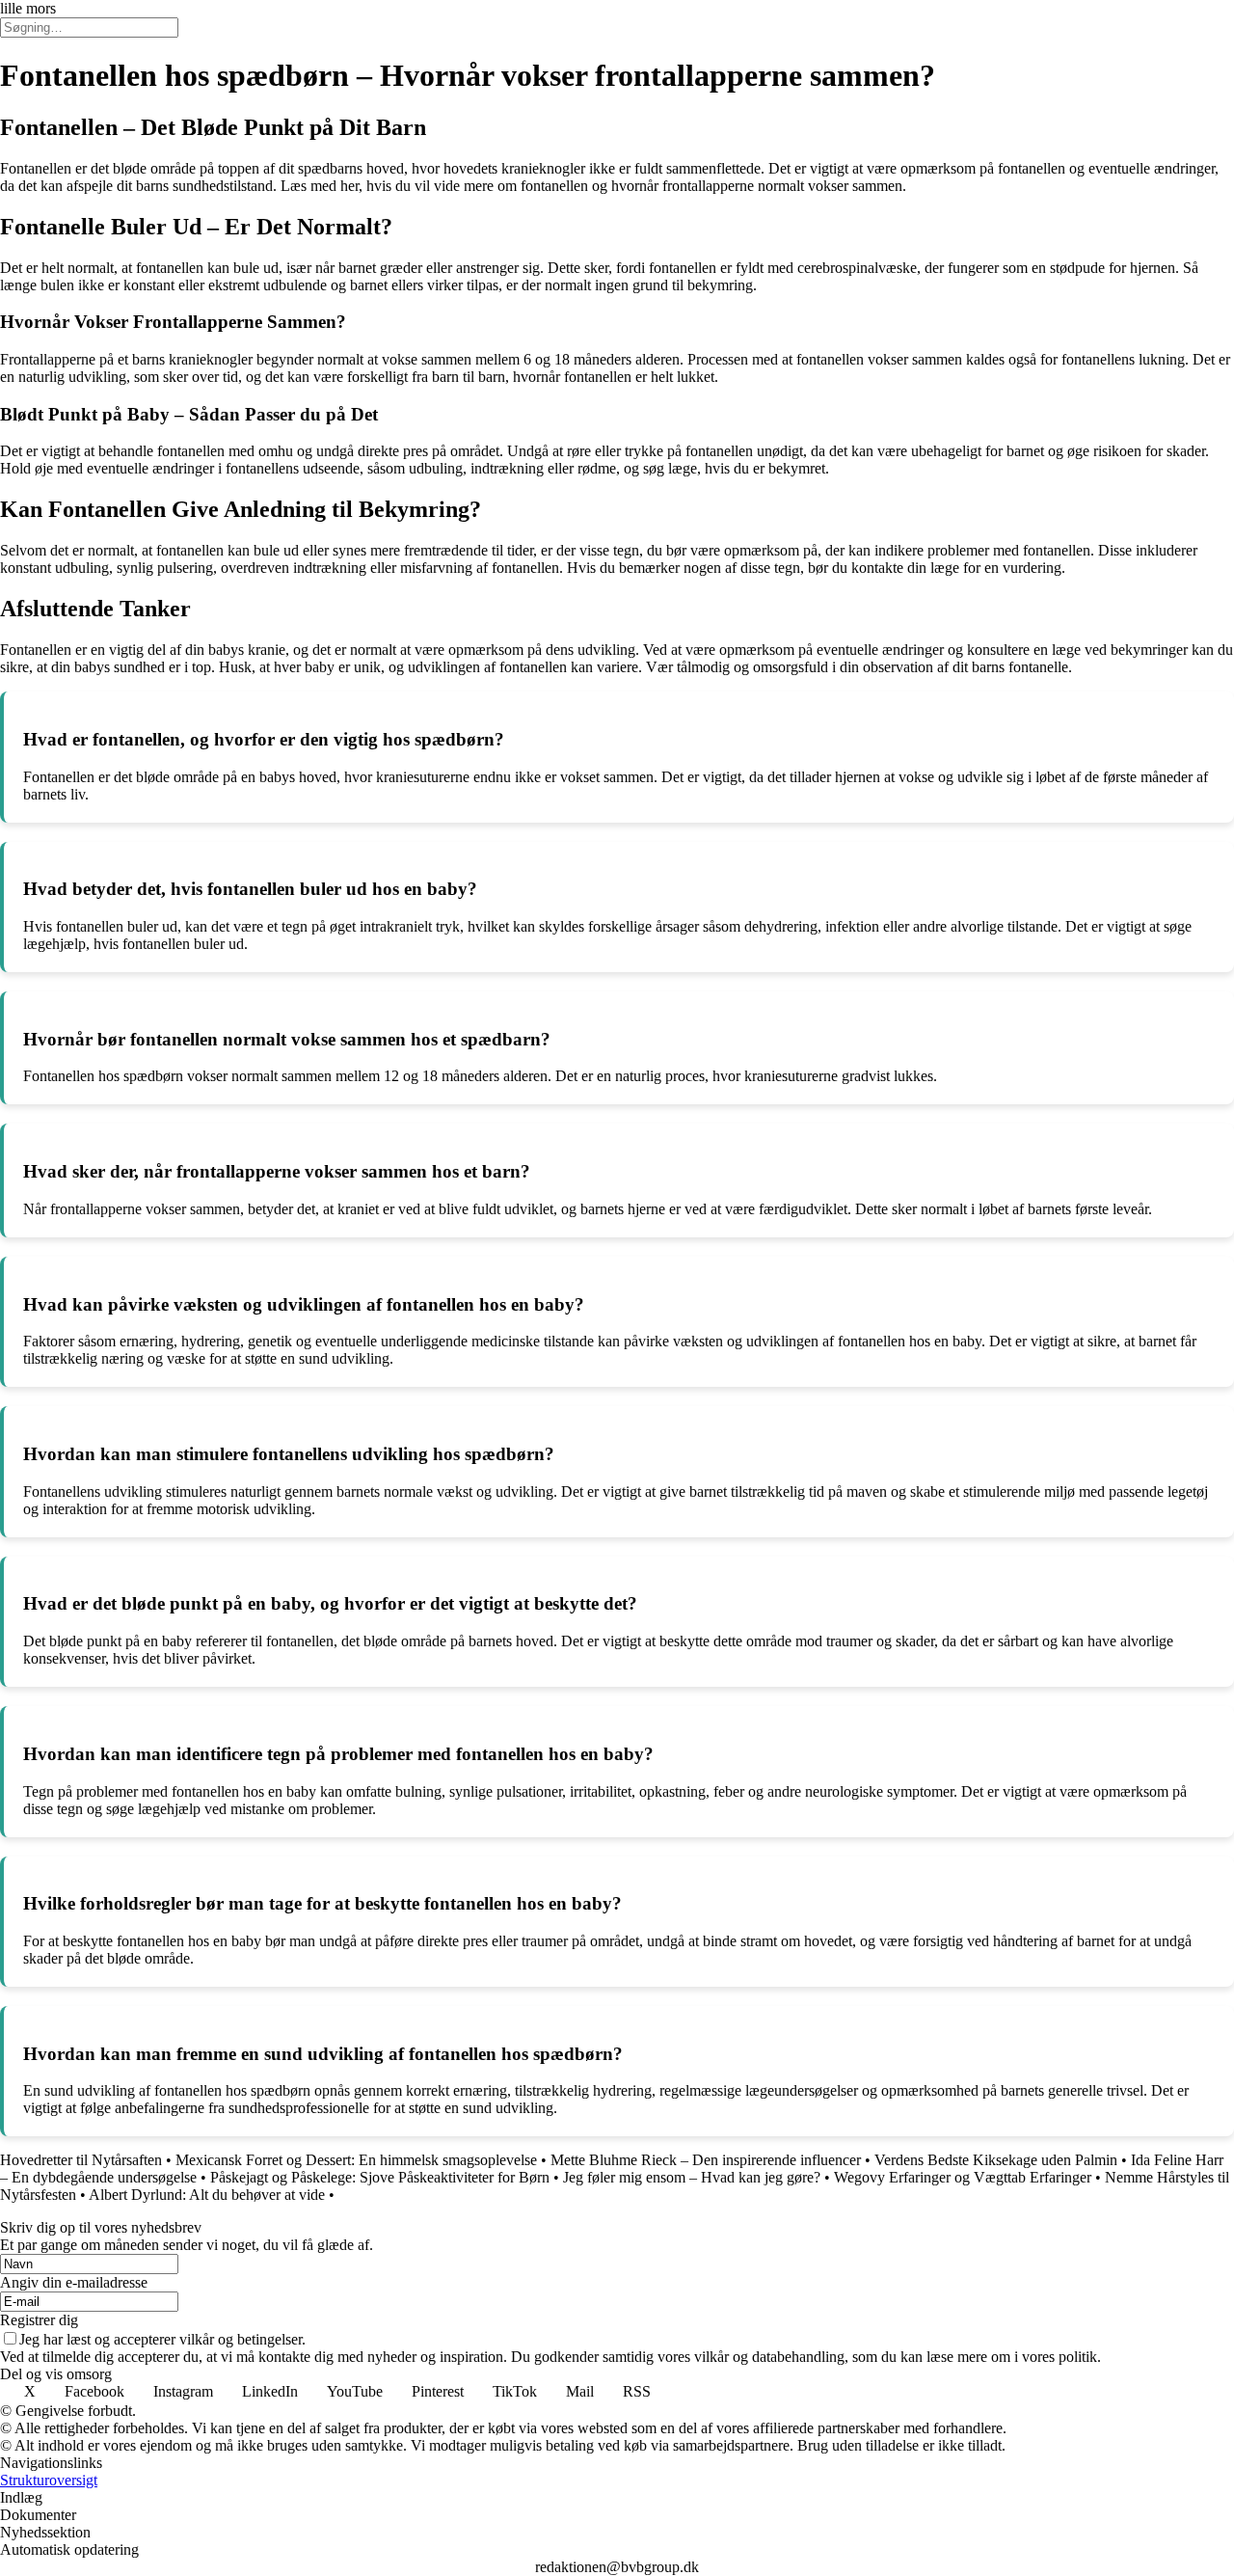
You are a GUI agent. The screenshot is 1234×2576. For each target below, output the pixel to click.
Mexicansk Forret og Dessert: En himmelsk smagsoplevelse (356, 2160)
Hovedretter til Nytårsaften (81, 2160)
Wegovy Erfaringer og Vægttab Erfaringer (963, 2177)
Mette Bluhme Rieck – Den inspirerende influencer (706, 2160)
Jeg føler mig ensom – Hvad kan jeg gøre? (692, 2177)
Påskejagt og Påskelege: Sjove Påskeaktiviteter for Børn (380, 2177)
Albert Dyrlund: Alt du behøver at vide (207, 2195)
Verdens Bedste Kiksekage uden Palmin (996, 2160)
